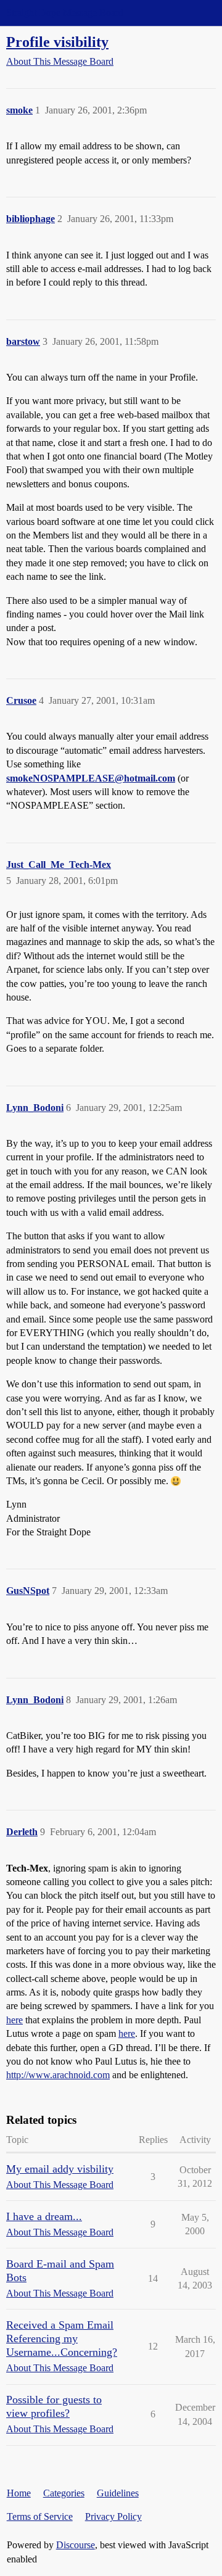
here (14, 2020)
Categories (64, 2493)
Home (19, 2493)
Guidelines (118, 2493)
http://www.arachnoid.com (58, 2075)
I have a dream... (44, 2216)
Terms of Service (40, 2516)
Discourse (76, 2545)
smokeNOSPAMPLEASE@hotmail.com (91, 778)
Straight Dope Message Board (65, 13)
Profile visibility (57, 42)
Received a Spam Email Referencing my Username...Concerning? (62, 2339)
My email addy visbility (60, 2169)
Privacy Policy (113, 2516)
